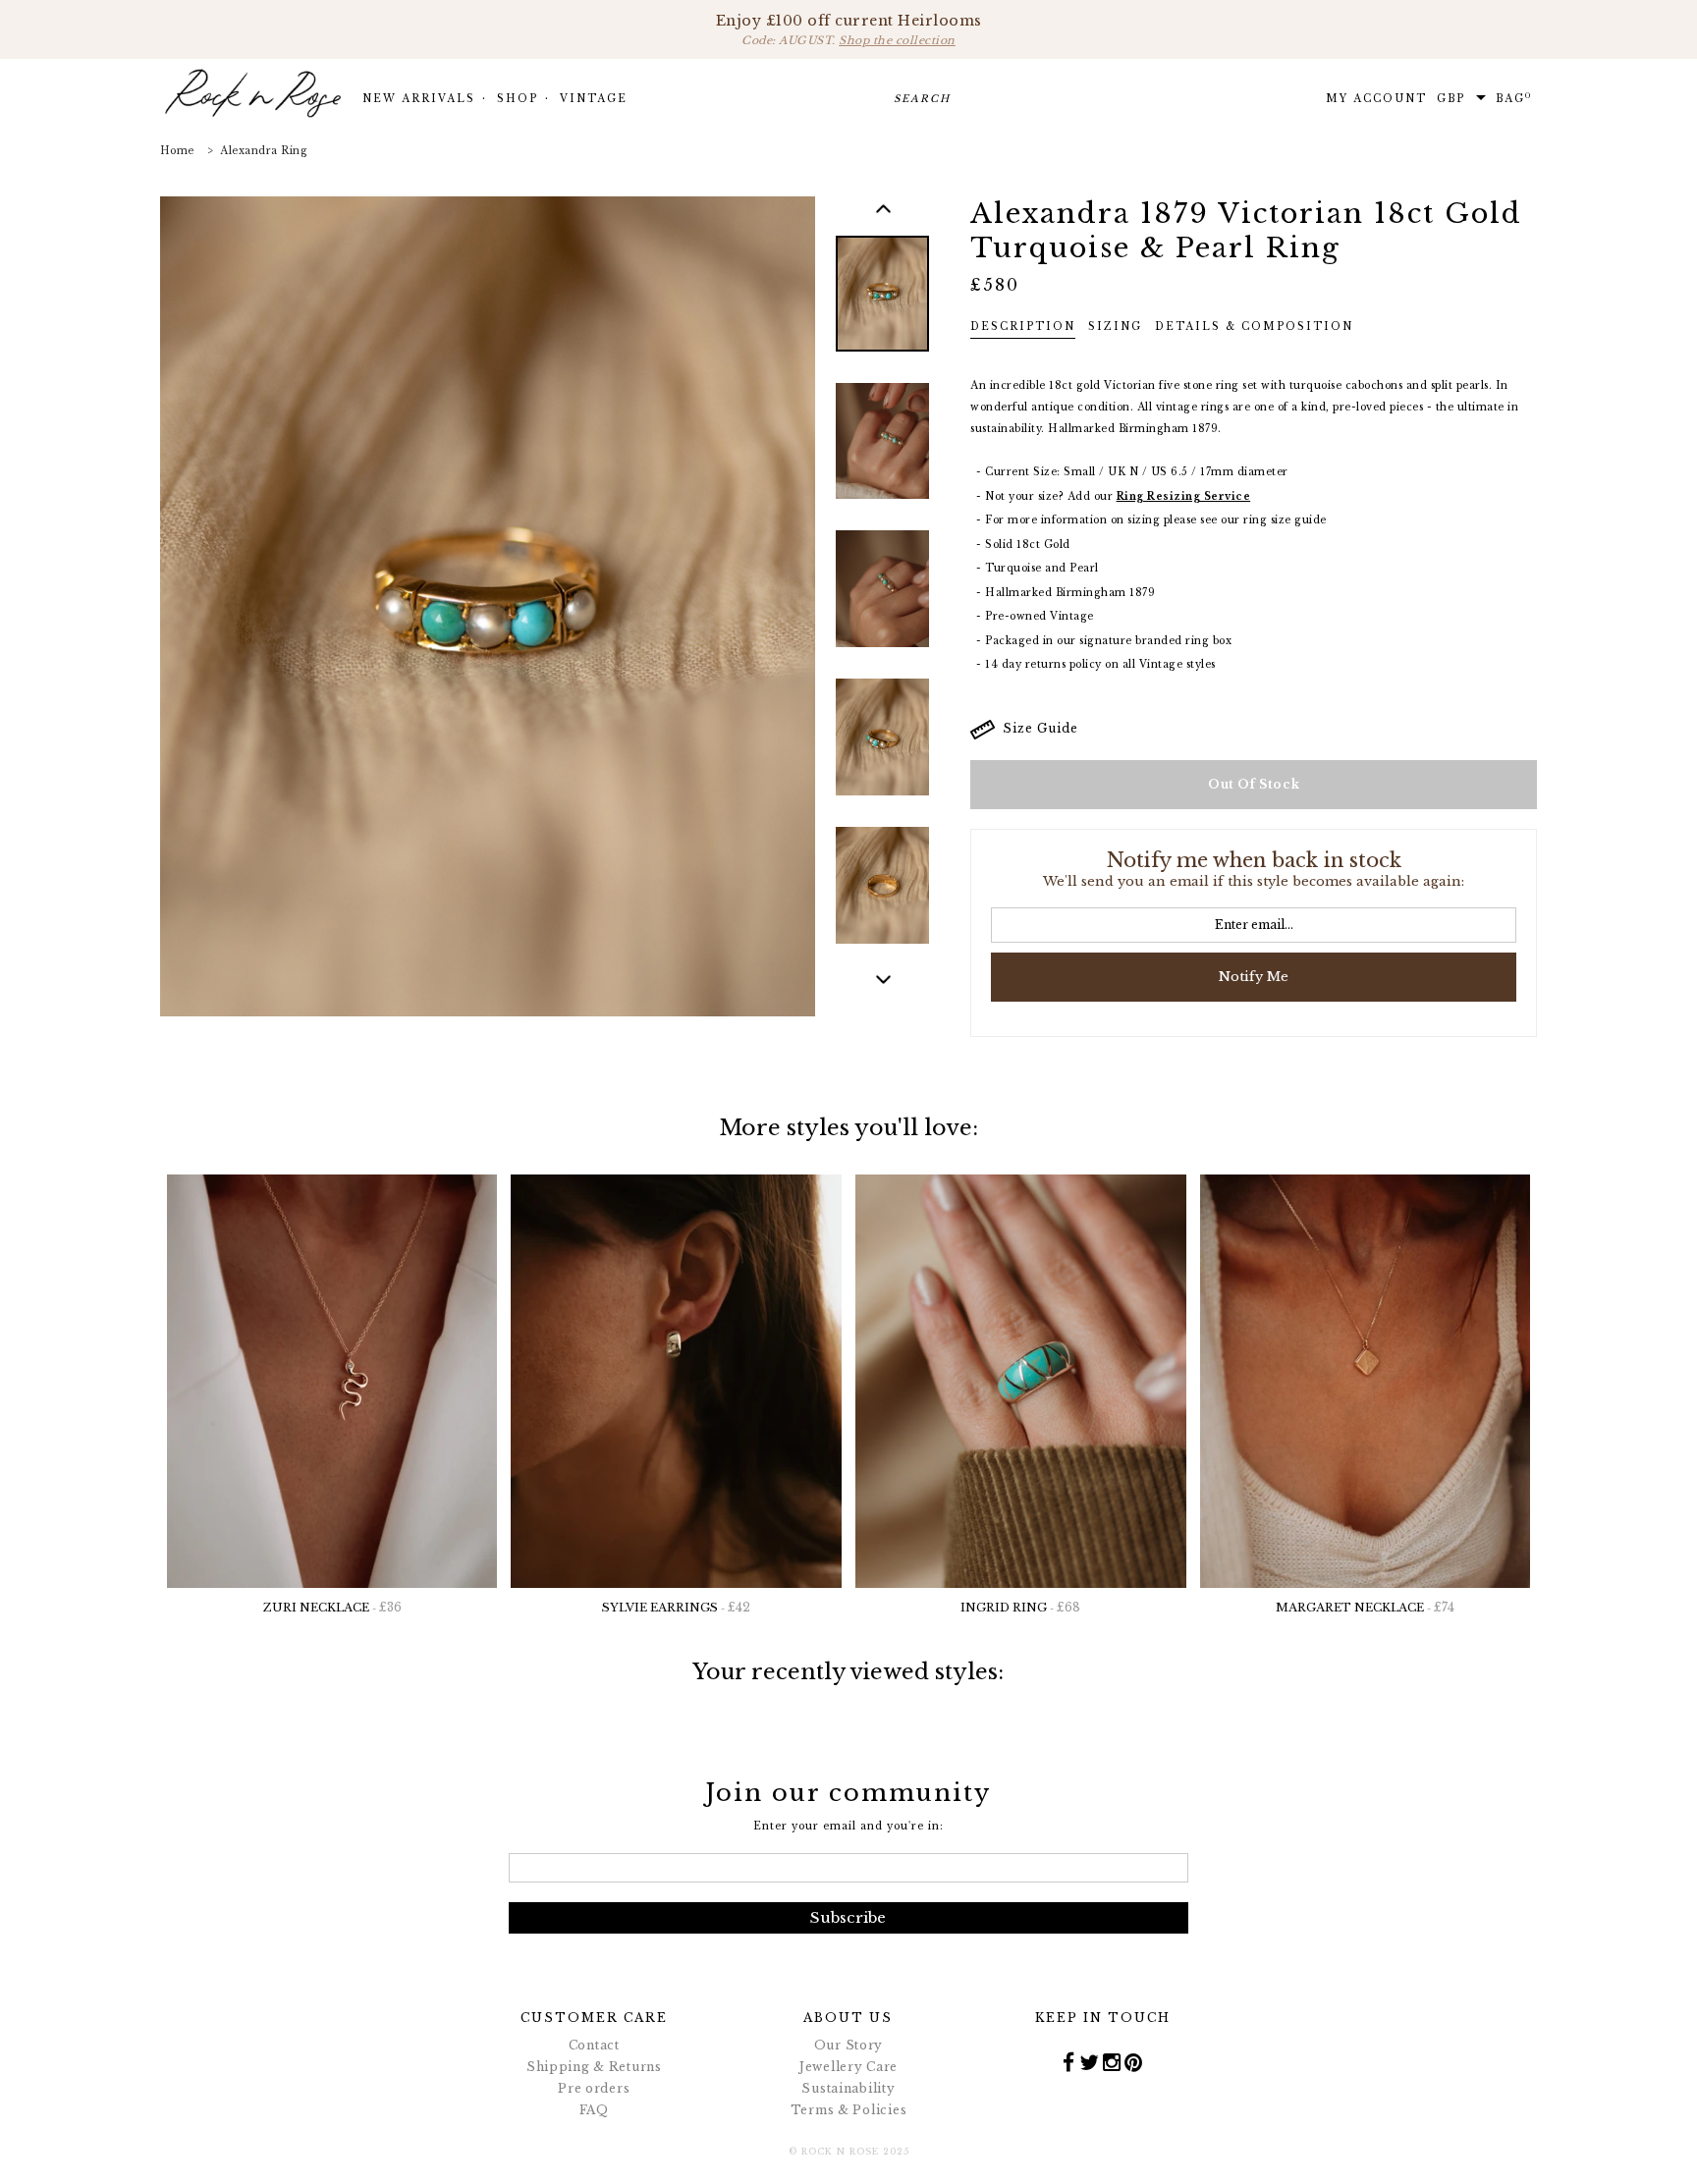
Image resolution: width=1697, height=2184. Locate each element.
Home (177, 151)
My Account (1376, 99)
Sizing (1115, 327)
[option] (882, 308)
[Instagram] (1112, 2061)
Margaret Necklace (1365, 1607)
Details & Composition (1254, 327)
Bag (1514, 98)
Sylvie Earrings (676, 1607)
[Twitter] (1090, 2061)
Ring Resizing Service (1184, 496)
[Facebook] (1069, 2061)
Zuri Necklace (332, 1607)
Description (1023, 327)
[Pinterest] (1134, 2061)
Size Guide (1037, 728)
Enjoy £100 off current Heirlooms (849, 29)
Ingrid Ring (1020, 1607)
